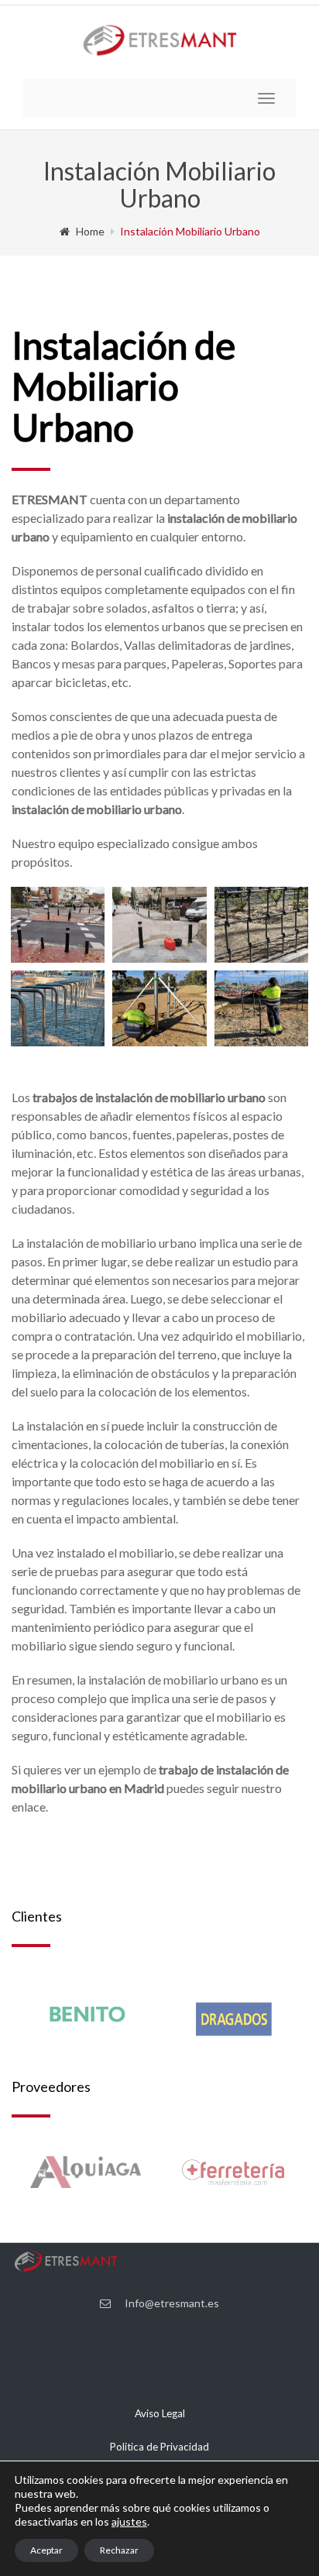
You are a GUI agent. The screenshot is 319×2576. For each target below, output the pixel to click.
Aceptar (46, 2550)
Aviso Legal (160, 2413)
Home (90, 231)
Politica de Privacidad (159, 2447)
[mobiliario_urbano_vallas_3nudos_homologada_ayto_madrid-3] (261, 925)
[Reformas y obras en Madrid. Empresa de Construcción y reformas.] (261, 1008)
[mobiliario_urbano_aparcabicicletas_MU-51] (58, 1008)
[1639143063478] (159, 925)
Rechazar (119, 2550)
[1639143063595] (58, 925)
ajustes (129, 2521)
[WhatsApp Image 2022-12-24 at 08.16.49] (159, 1008)
